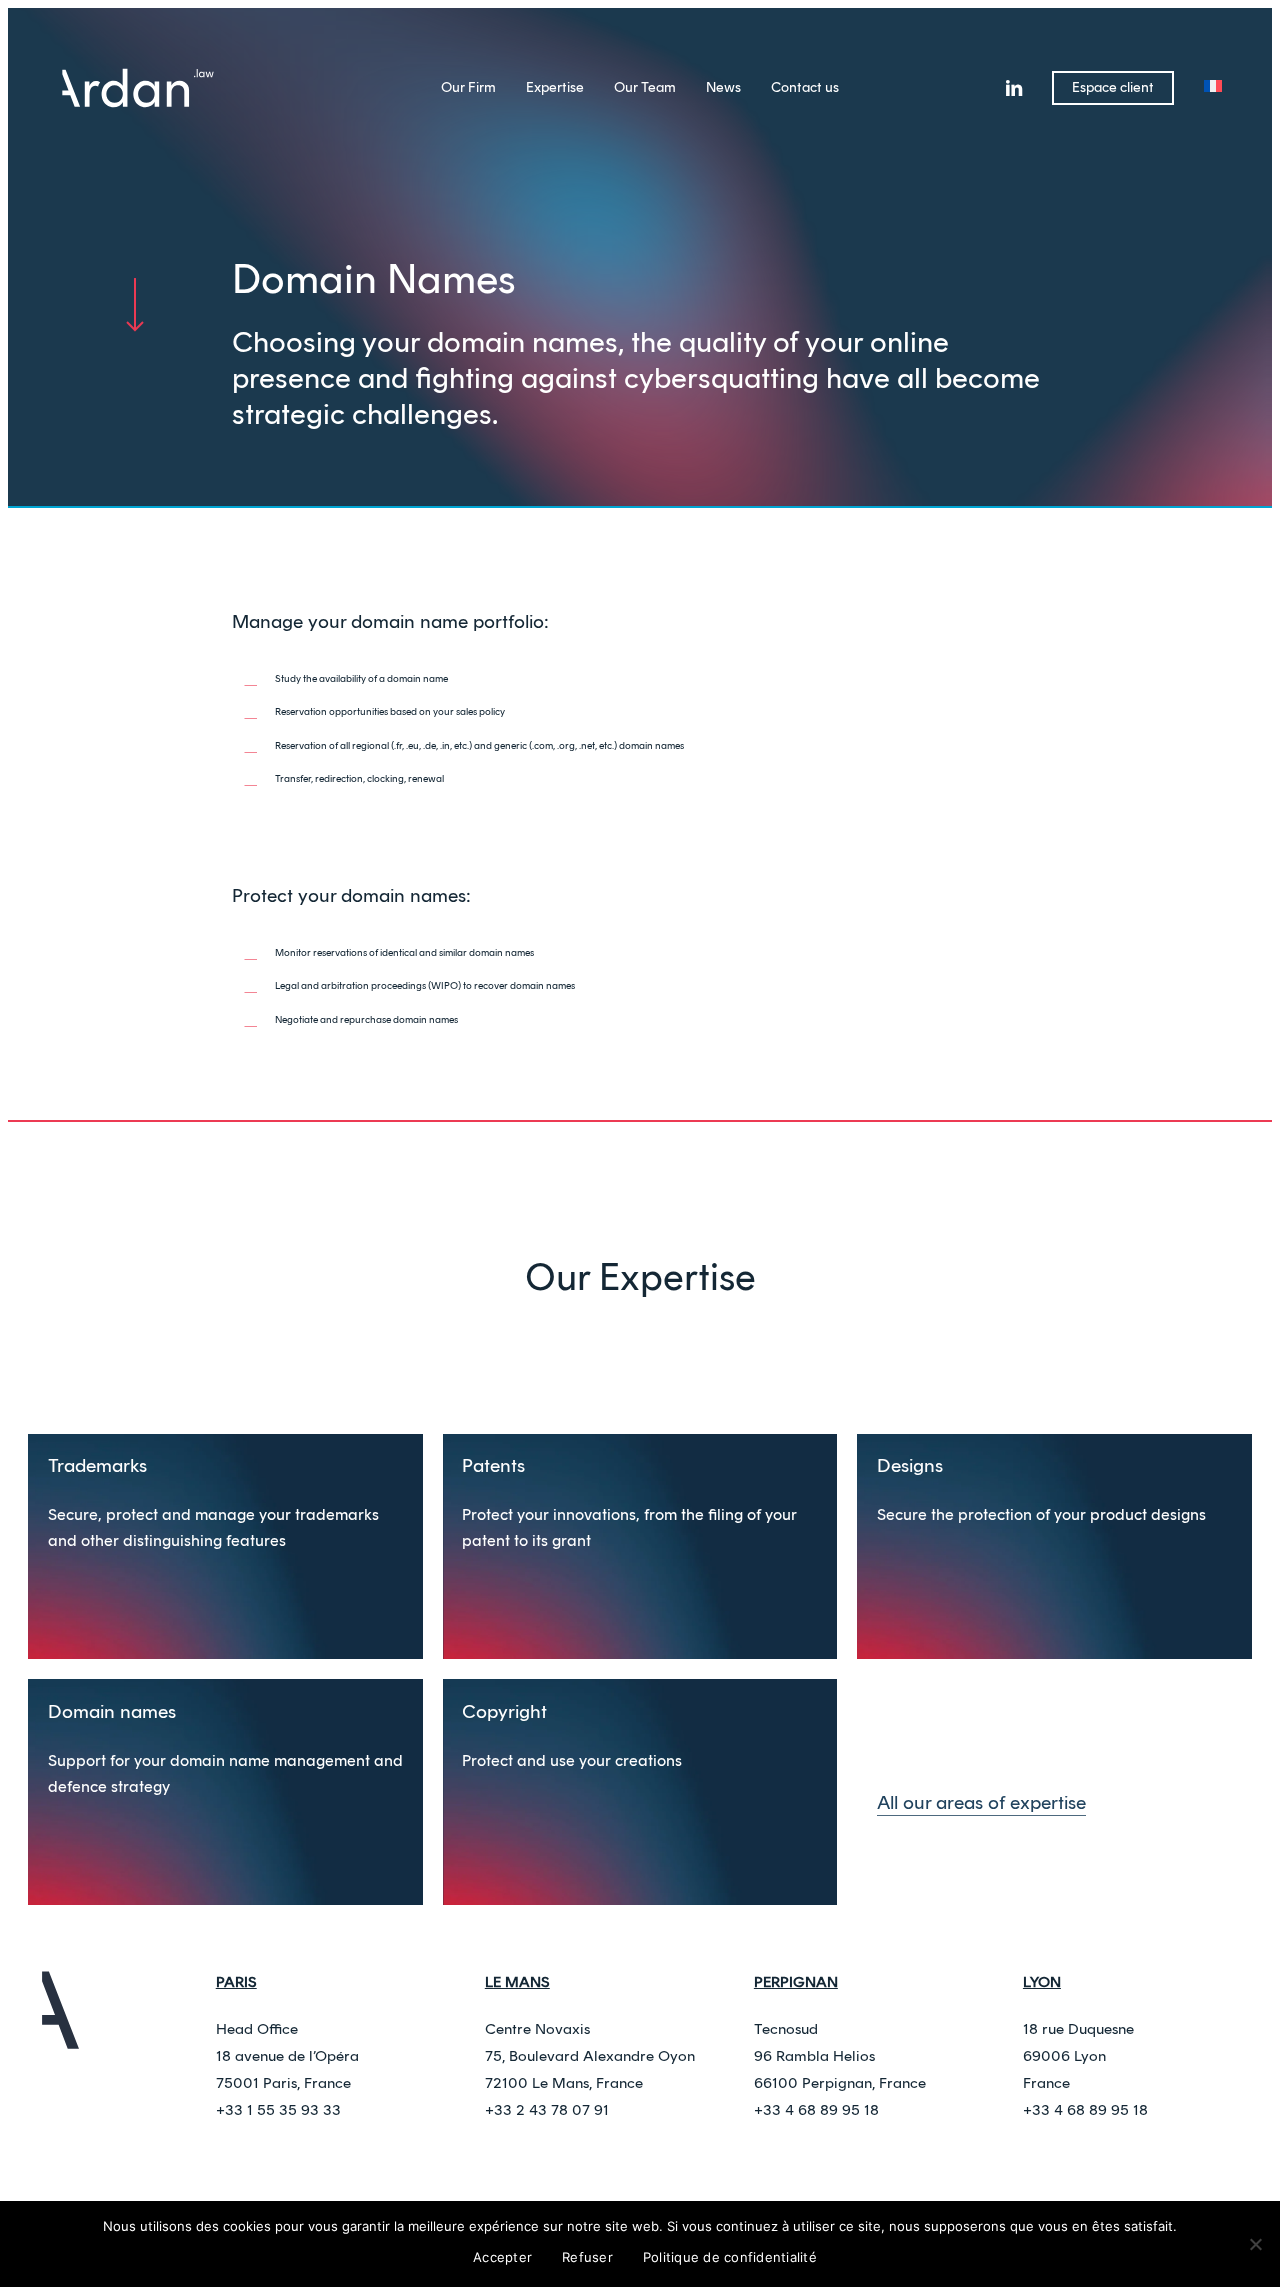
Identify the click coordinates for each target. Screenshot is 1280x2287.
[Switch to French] (1213, 88)
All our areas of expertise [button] (981, 1802)
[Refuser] (1255, 2244)
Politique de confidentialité (730, 2257)
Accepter (502, 2257)
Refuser (587, 2257)
